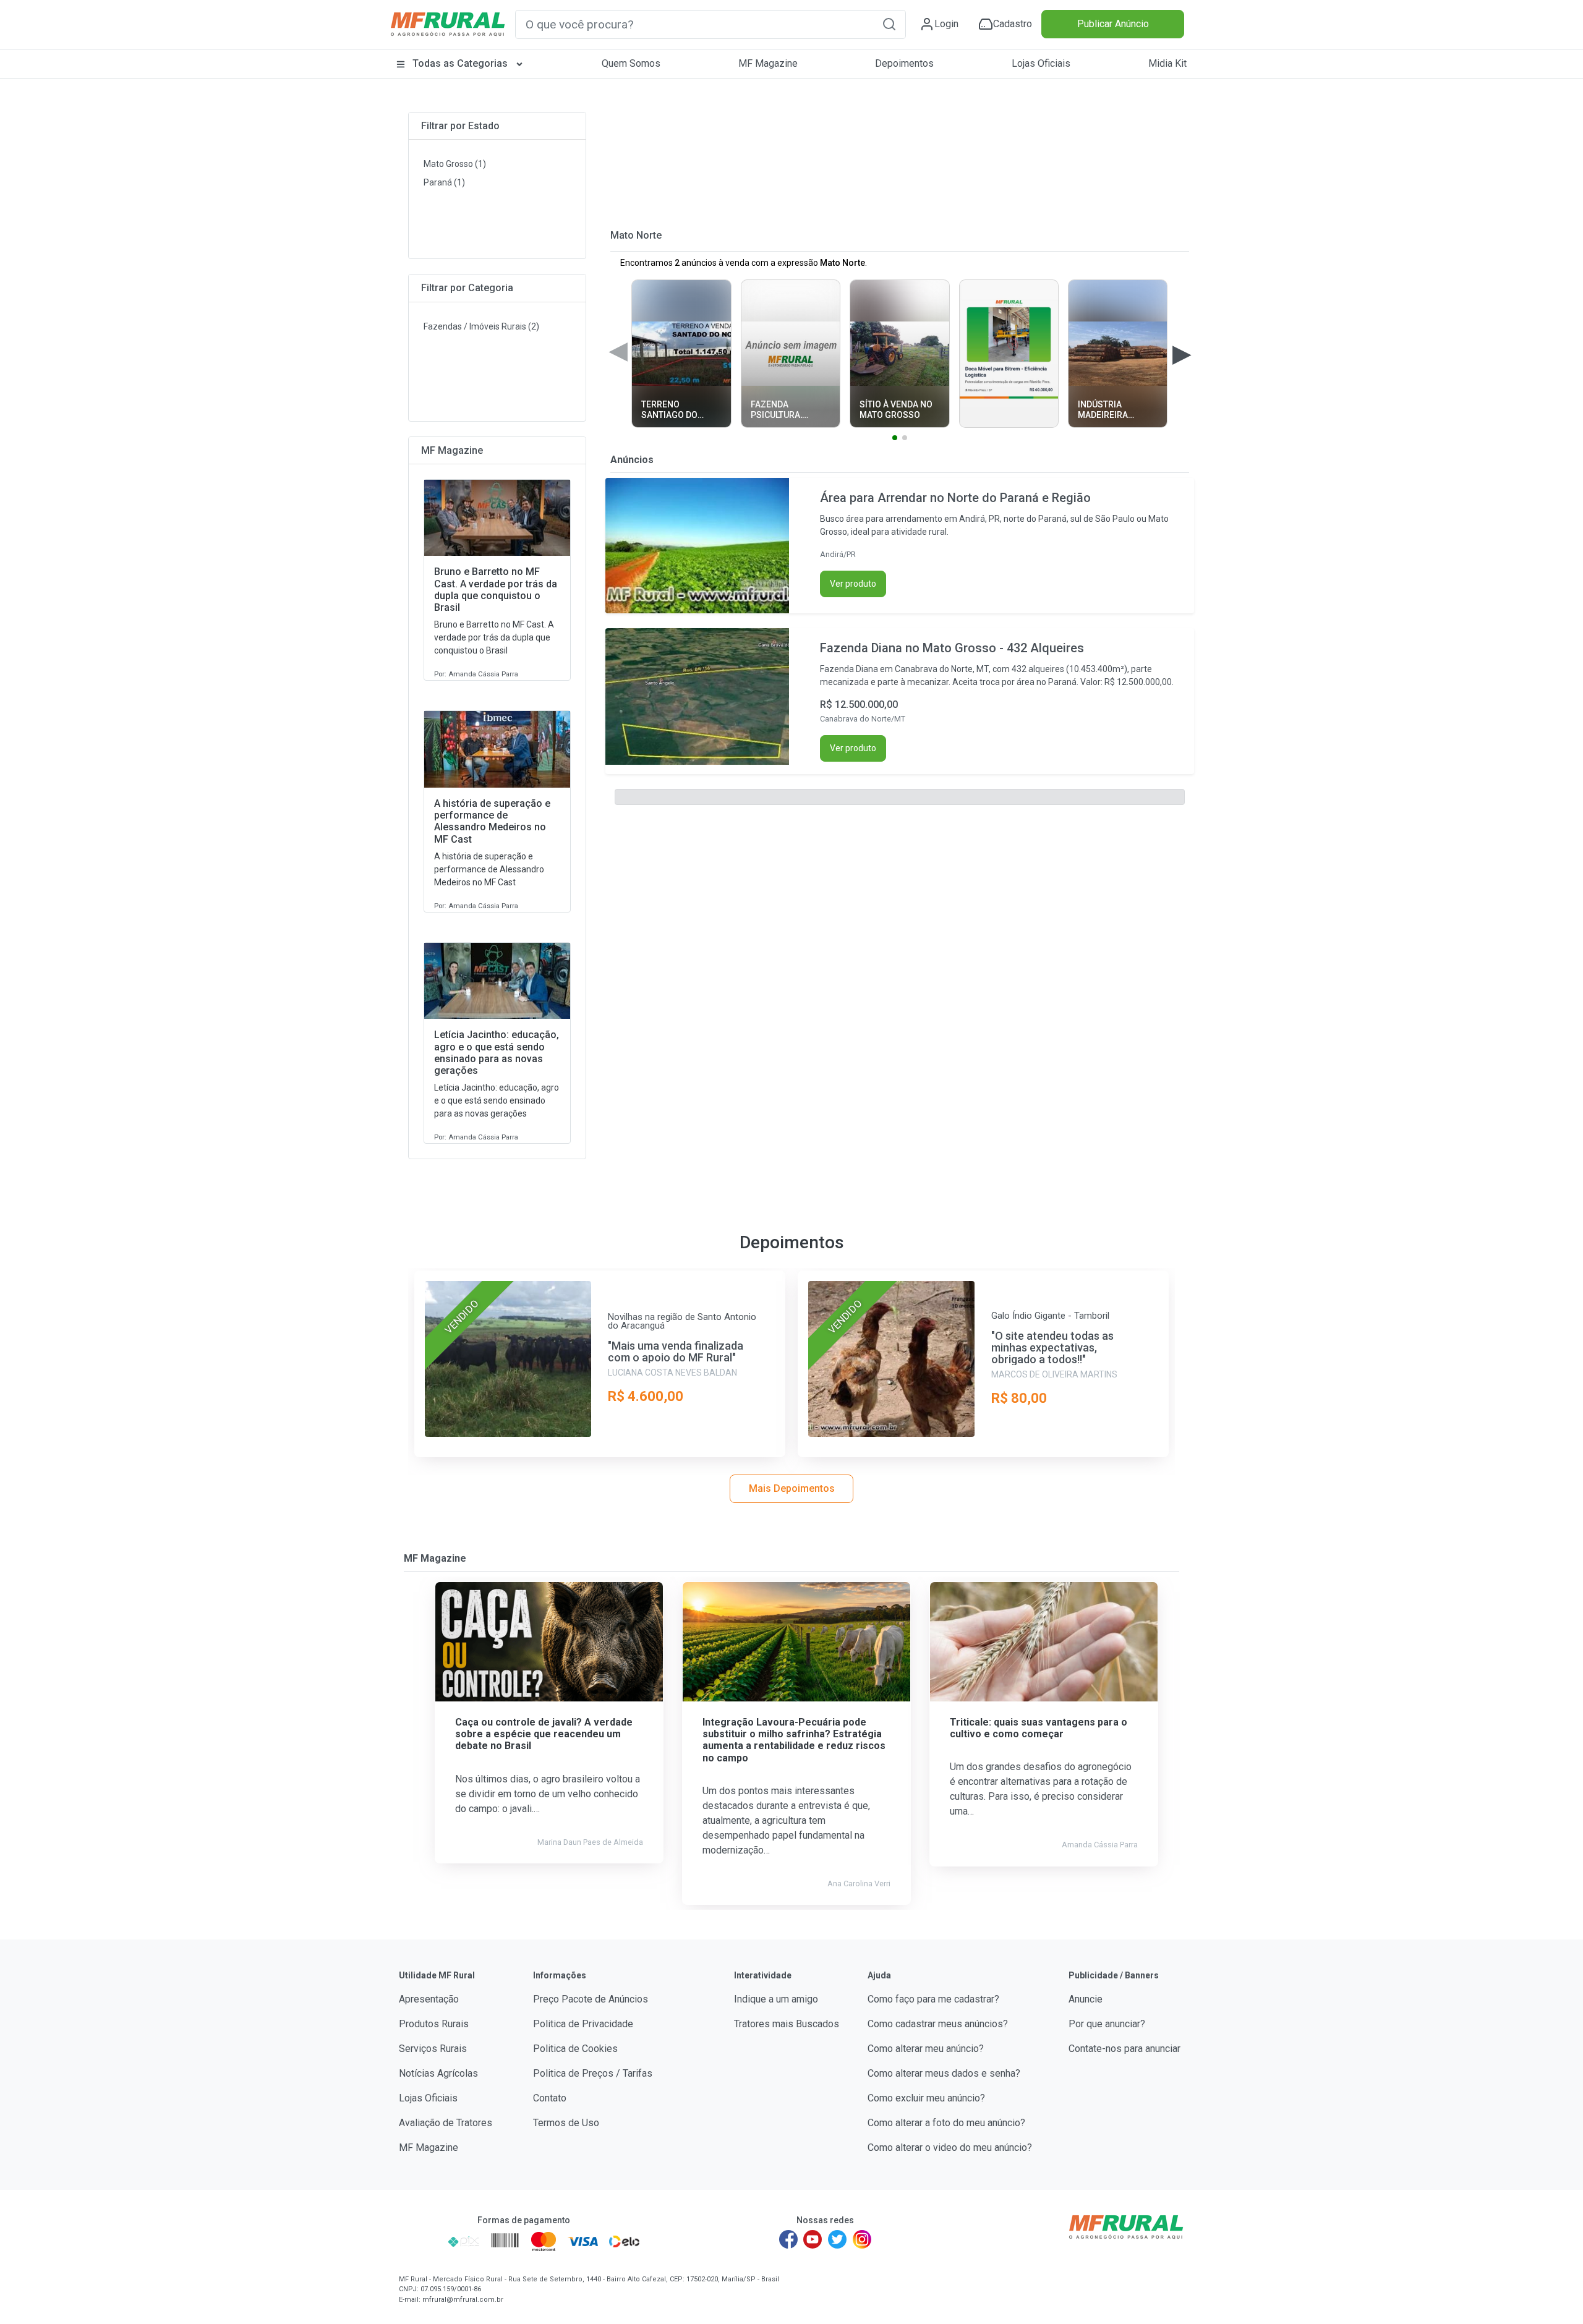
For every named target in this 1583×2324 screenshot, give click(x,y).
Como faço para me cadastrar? (933, 1999)
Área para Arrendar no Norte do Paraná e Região (955, 498)
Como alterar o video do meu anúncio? (950, 2147)
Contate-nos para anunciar (1124, 2049)
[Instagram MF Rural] (862, 2239)
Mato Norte (636, 235)
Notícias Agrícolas (438, 2073)
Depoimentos (904, 63)
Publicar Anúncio (1113, 24)
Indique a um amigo (776, 1999)
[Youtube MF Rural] (813, 2239)
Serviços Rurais (433, 2049)
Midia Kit (1167, 63)
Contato (550, 2098)
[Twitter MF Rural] (837, 2239)
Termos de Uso (566, 2123)
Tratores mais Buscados (787, 2024)
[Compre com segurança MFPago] (420, 2241)
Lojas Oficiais (1041, 63)
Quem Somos (631, 63)
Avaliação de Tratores (446, 2123)
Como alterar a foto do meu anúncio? (946, 2123)
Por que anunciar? (1107, 2024)
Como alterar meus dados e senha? (944, 2073)
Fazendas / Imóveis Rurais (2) (481, 326)
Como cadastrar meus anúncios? (938, 2024)
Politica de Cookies (575, 2049)
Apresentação (429, 1999)
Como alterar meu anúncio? (926, 2049)
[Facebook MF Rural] (788, 2239)
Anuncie (1086, 1999)
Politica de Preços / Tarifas (593, 2073)
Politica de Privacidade (583, 2024)
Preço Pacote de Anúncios (591, 1999)
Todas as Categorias (460, 63)
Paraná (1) (444, 182)
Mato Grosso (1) (455, 164)
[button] (889, 24)
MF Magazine (768, 63)
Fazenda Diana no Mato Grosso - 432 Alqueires (952, 648)
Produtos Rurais (434, 2024)
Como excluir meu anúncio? (926, 2098)
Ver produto (853, 584)
